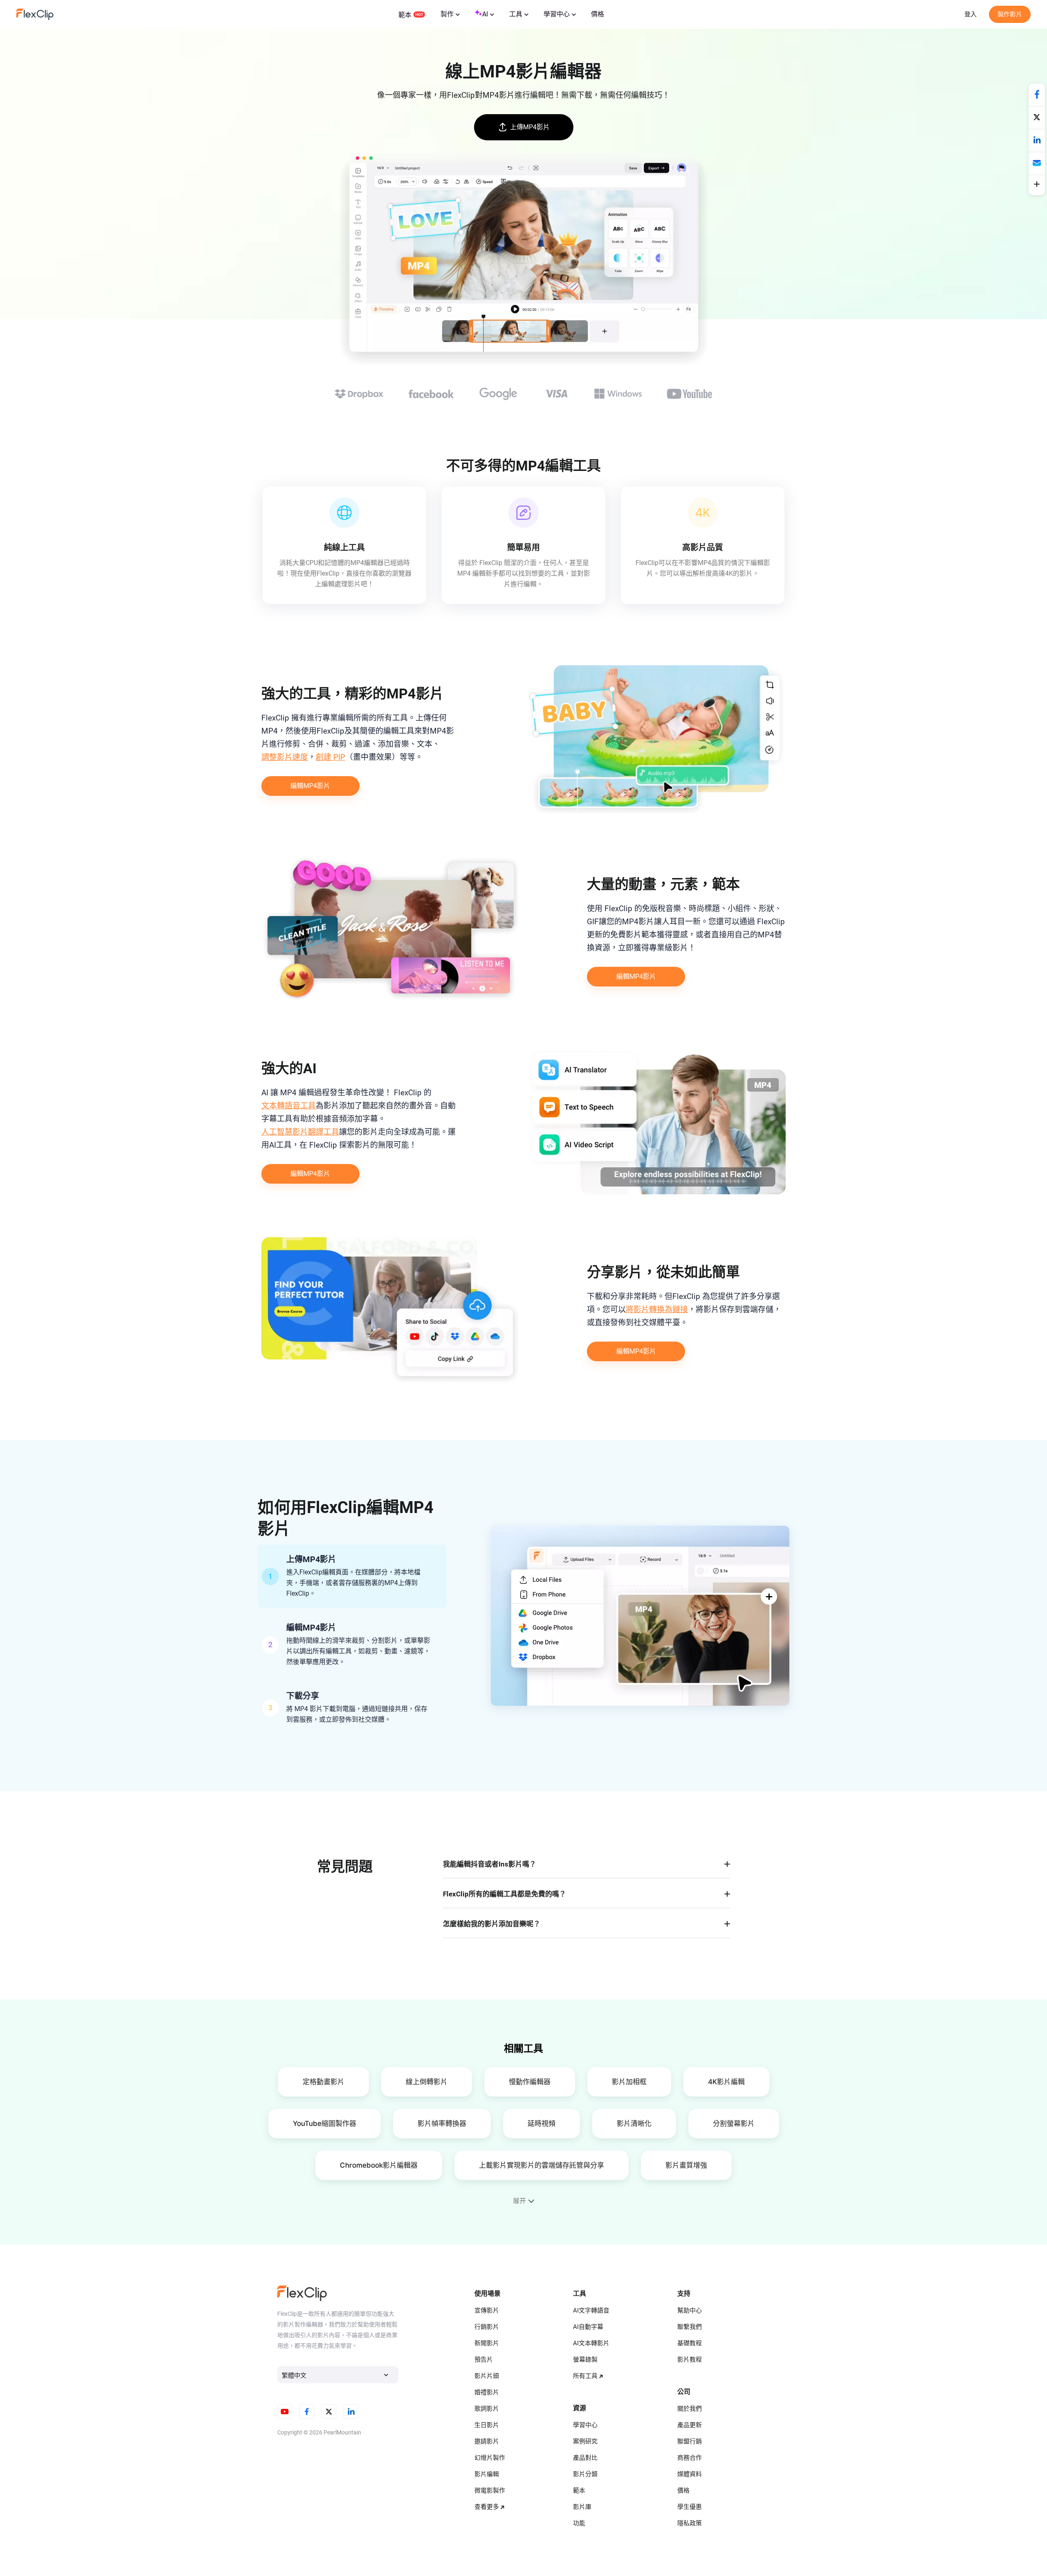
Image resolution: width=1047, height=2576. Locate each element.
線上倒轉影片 (427, 2082)
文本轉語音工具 (289, 1106)
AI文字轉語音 (591, 2310)
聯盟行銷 (690, 2441)
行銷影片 (487, 2327)
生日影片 (487, 2425)
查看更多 (487, 2507)
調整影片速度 (285, 757)
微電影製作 (490, 2490)
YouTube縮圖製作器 (325, 2123)
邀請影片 (487, 2441)
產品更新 (690, 2425)
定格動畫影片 (324, 2082)
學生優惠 (690, 2507)
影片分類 (585, 2474)
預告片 (484, 2360)
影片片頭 (487, 2376)
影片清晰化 (634, 2123)
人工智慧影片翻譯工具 (300, 1132)
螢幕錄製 (585, 2360)
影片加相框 (629, 2082)
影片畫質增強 (686, 2165)
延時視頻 (541, 2123)
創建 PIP (330, 757)
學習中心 (557, 14)
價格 (598, 14)
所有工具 (585, 2376)
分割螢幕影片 (734, 2123)
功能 (579, 2523)
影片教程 (690, 2360)
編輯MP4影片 (310, 786)
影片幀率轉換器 (442, 2123)
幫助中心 (690, 2310)
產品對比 (585, 2458)
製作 (447, 14)
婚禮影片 (487, 2392)
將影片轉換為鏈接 (657, 1309)
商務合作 (690, 2458)
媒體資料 (690, 2474)
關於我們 (690, 2409)
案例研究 (585, 2441)
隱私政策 (690, 2523)
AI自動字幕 (588, 2327)
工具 (516, 14)
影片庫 (582, 2507)
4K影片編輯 (726, 2082)
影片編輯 (487, 2474)
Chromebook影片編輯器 (379, 2165)
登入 (971, 14)
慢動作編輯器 (530, 2082)
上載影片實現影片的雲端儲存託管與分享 (541, 2165)
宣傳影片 (487, 2310)
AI (485, 14)
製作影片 (1010, 14)
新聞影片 (487, 2343)
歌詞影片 (487, 2409)
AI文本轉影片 (591, 2343)
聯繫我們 (690, 2327)
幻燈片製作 (490, 2458)
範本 (405, 15)
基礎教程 (690, 2343)
